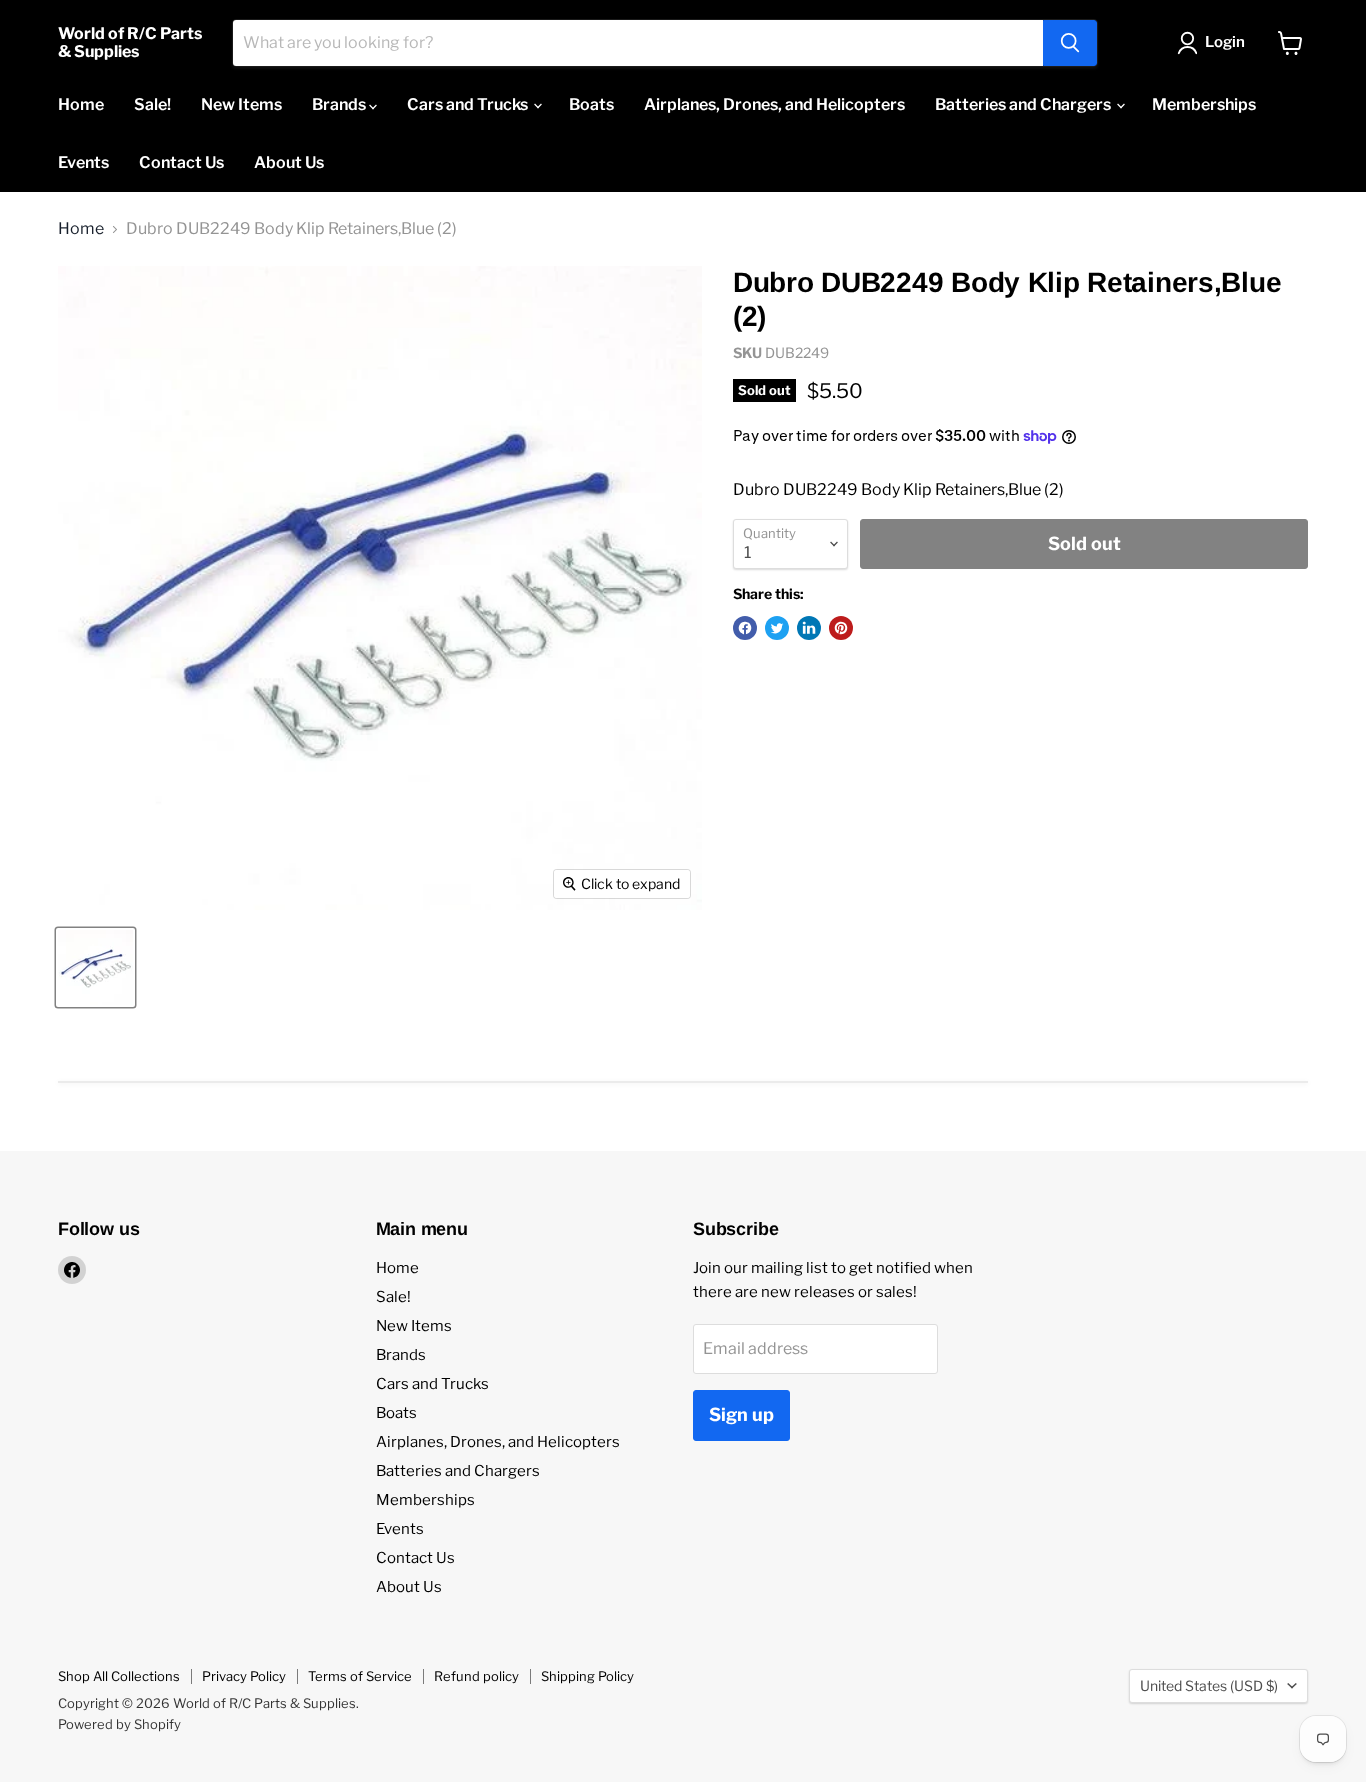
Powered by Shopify (119, 1724)
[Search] (1070, 43)
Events (83, 162)
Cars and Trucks (469, 104)
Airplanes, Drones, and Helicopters (774, 104)
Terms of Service (360, 1676)
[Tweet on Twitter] (777, 628)
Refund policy (476, 1676)
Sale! (152, 104)
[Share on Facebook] (745, 628)
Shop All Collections (119, 1676)
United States (1209, 1685)
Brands (340, 104)
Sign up (741, 1414)
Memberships (1204, 104)
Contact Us (181, 162)
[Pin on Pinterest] (841, 628)
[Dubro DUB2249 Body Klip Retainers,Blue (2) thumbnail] (95, 967)
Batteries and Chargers (1024, 104)
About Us (289, 162)
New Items (241, 104)
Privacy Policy (244, 1676)
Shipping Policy (587, 1676)
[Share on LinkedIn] (809, 628)
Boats (591, 104)
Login (1225, 42)
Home (81, 104)
